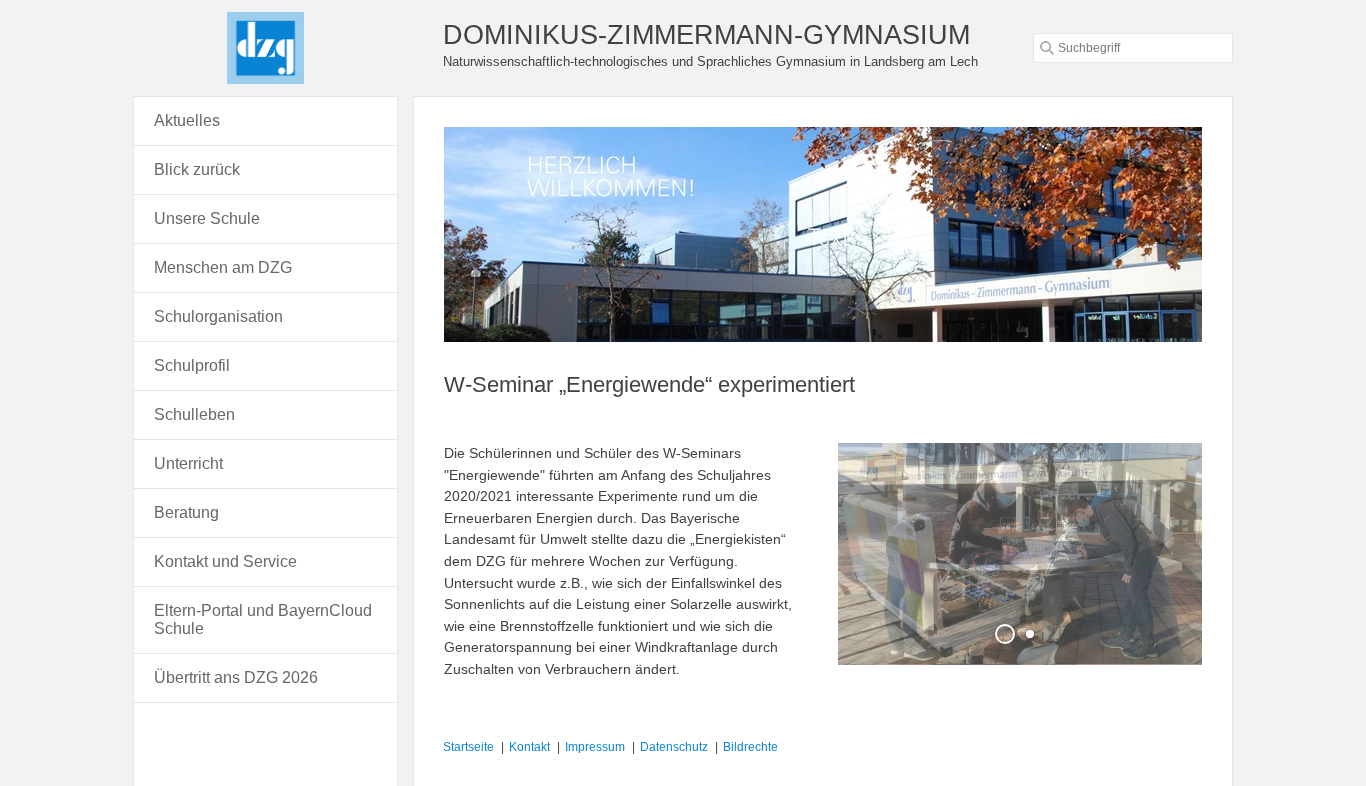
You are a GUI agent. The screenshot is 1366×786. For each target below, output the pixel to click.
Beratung (186, 512)
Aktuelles (187, 120)
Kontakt (529, 747)
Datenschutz (674, 747)
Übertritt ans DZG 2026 (236, 677)
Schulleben (194, 414)
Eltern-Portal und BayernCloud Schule (263, 619)
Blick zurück (197, 169)
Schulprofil (192, 365)
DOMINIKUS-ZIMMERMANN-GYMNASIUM (706, 34)
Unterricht (188, 463)
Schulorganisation (218, 316)
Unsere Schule (207, 218)
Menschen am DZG (223, 267)
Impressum (595, 747)
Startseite (468, 747)
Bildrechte (750, 747)
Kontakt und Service (225, 561)
